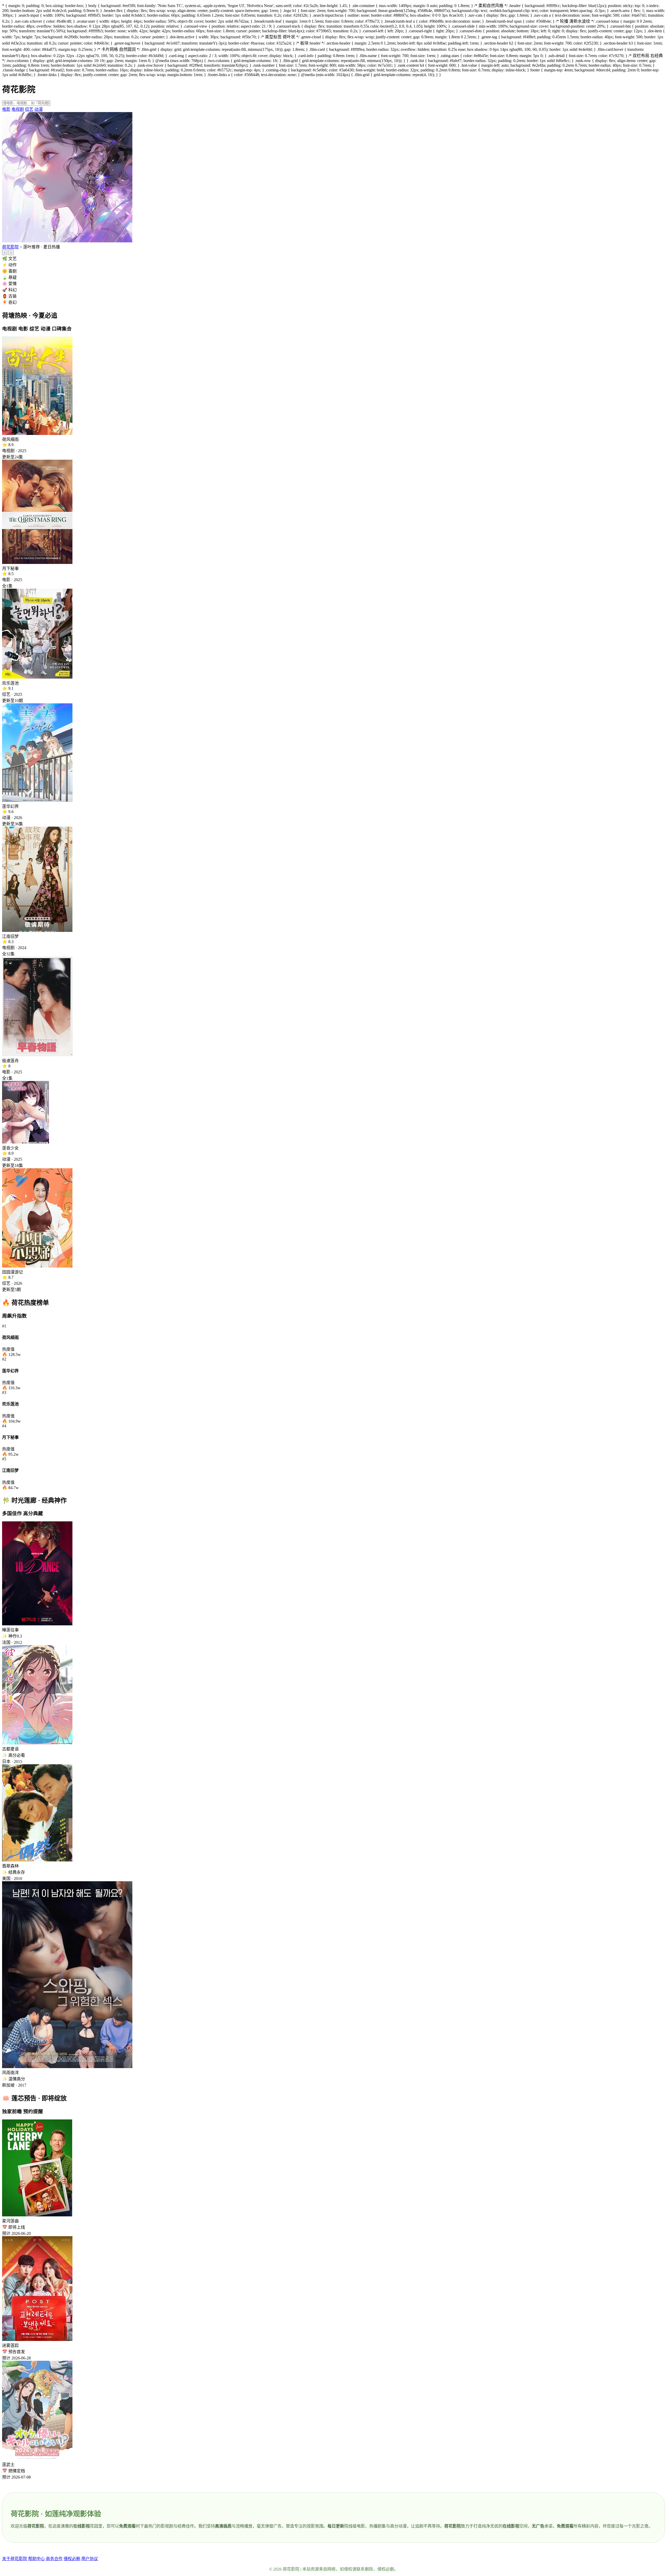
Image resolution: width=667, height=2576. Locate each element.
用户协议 (90, 2559)
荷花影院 (10, 247)
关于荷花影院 (15, 2559)
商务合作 (54, 2559)
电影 (6, 109)
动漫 (39, 109)
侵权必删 (72, 2559)
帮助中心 (36, 2559)
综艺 (29, 109)
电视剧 (18, 109)
